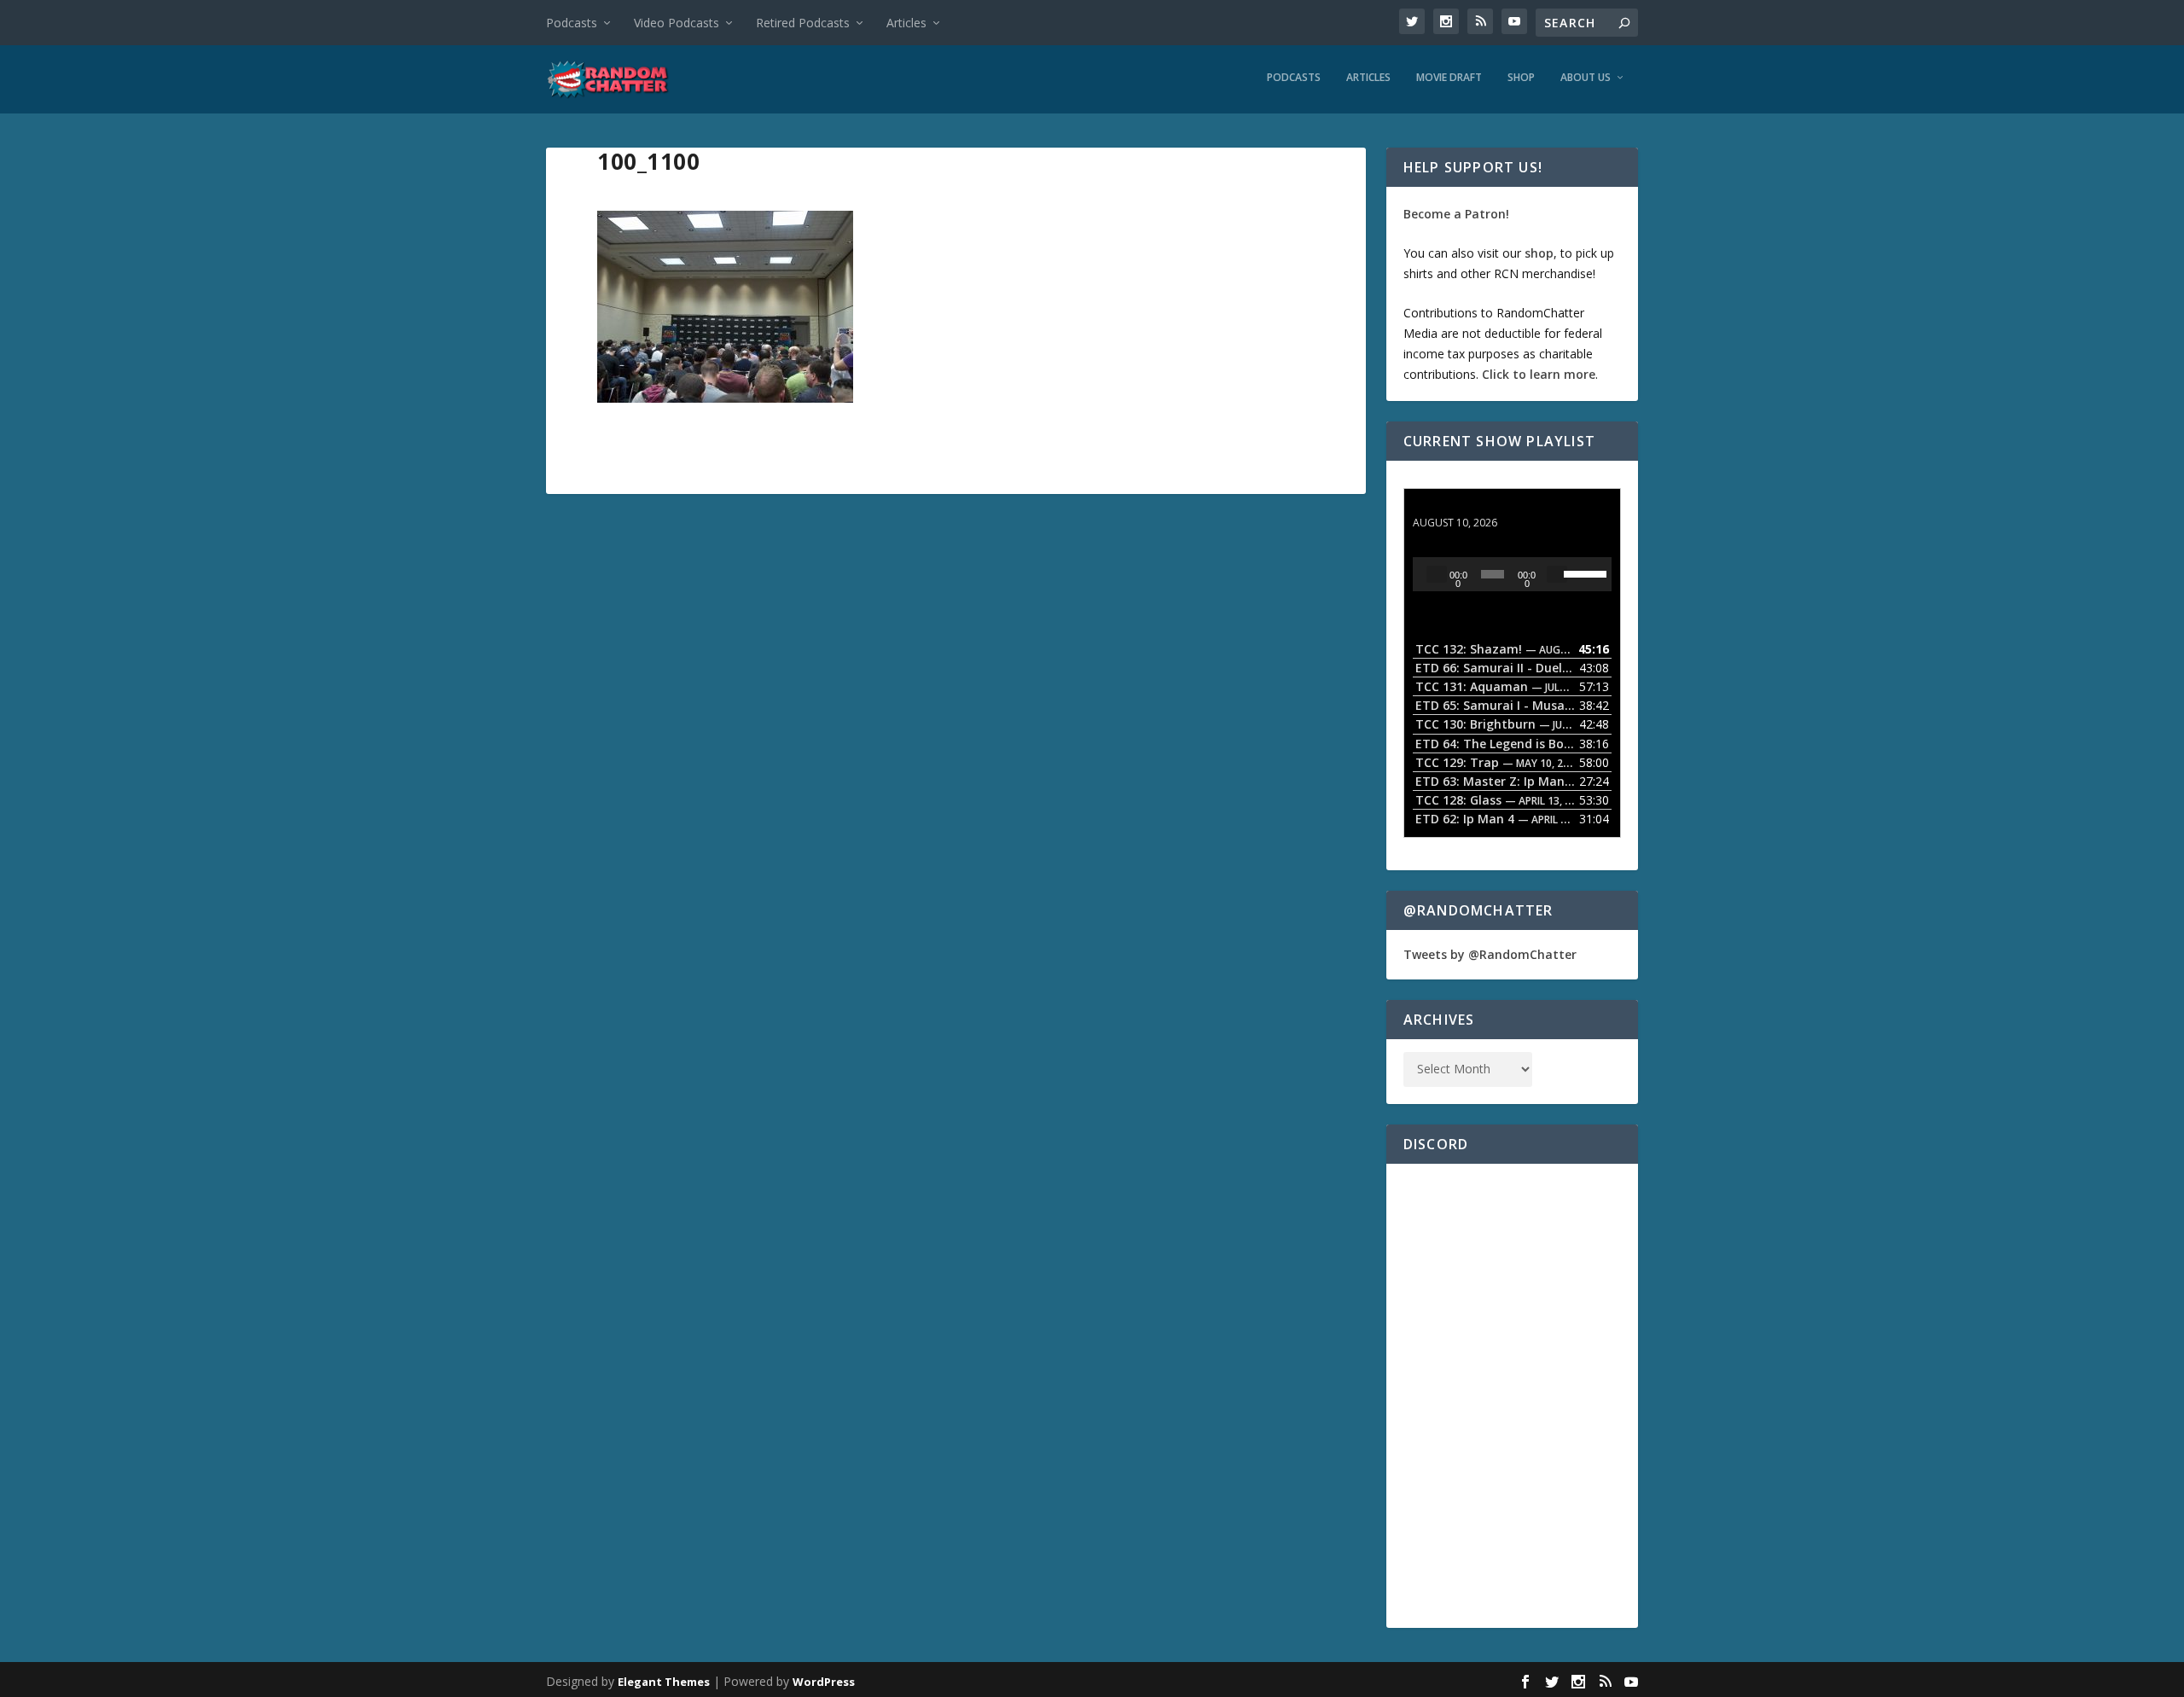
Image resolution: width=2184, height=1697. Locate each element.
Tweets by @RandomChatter (1490, 954)
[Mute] (1557, 574)
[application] (1512, 574)
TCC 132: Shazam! (1466, 506)
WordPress (824, 1682)
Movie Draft (1449, 78)
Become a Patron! (1456, 214)
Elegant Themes (664, 1682)
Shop (1521, 78)
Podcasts (572, 23)
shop (1539, 253)
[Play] (1437, 574)
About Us (1586, 78)
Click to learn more (1539, 374)
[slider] (1583, 572)
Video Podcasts (677, 23)
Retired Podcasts (803, 23)
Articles (906, 23)
